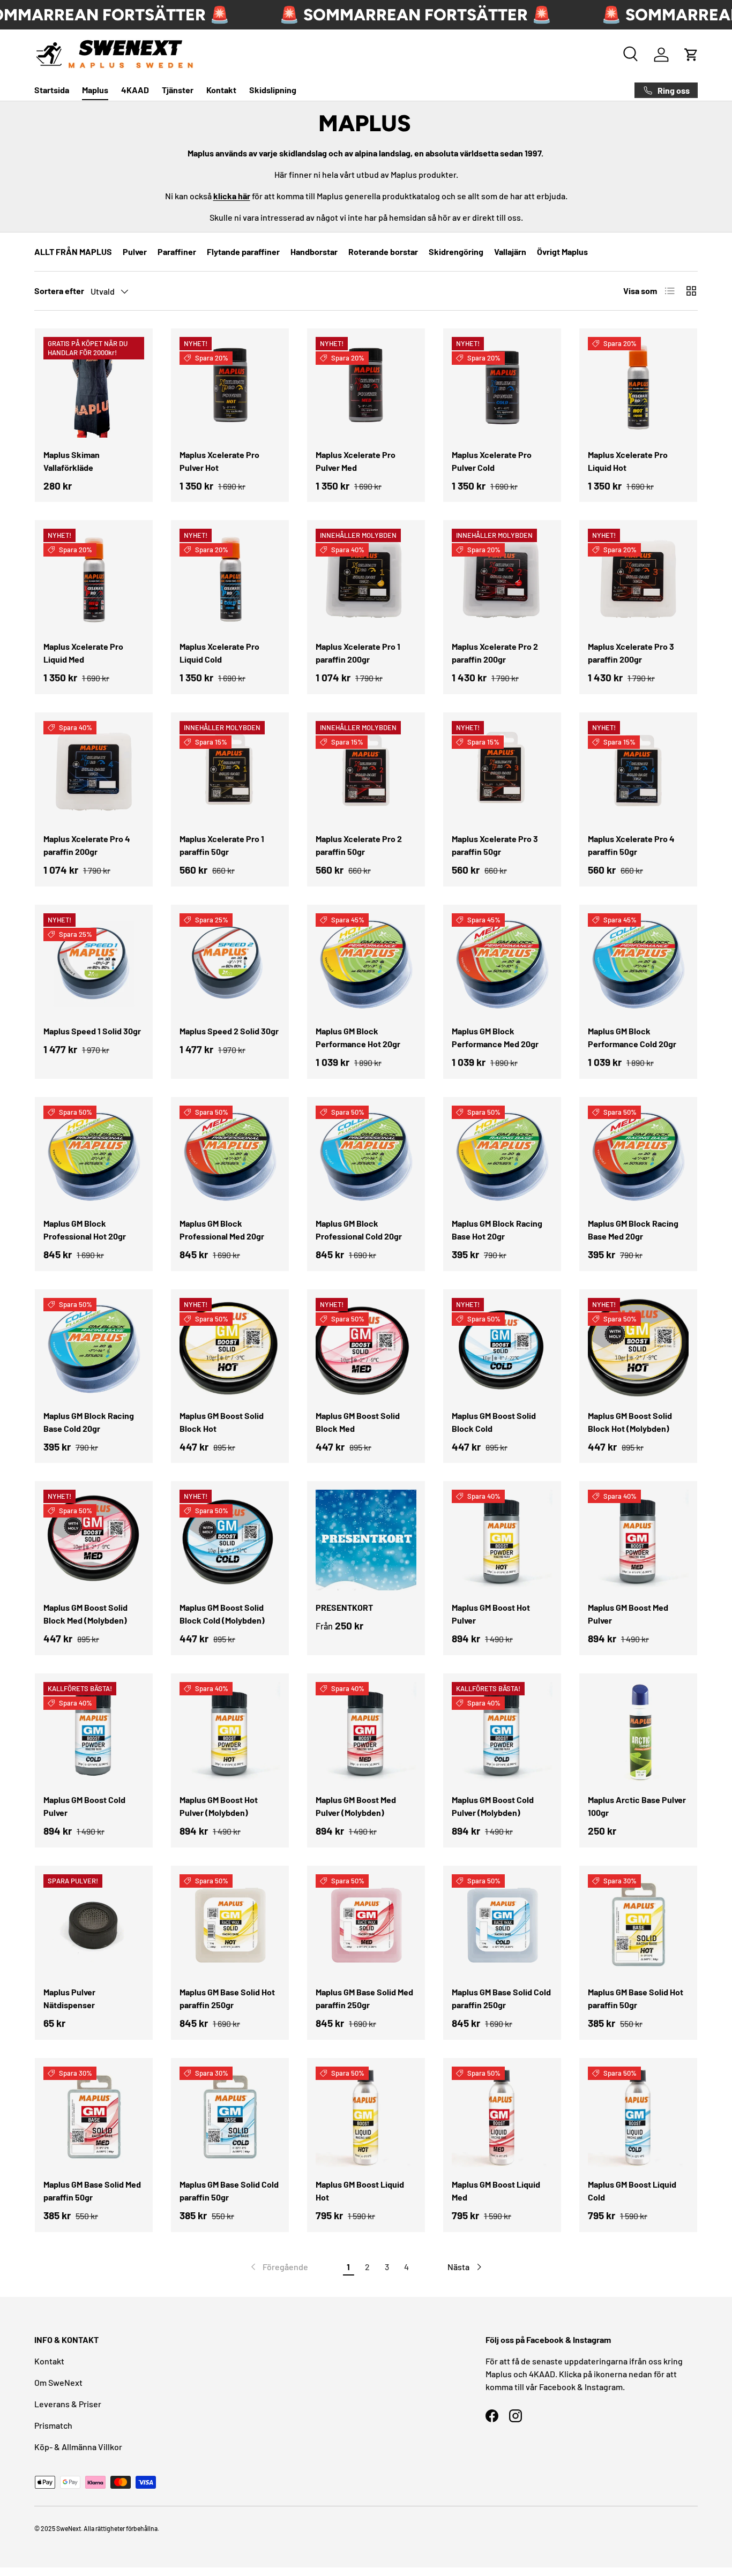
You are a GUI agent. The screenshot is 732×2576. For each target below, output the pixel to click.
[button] (691, 55)
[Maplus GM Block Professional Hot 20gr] (94, 1156)
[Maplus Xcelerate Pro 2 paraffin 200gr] (502, 579)
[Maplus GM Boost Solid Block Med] (366, 1348)
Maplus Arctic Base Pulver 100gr (637, 1806)
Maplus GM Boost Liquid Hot (360, 2191)
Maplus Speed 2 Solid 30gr (229, 1031)
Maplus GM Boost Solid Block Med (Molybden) (85, 1614)
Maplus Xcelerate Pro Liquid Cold (219, 653)
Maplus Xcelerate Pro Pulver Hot (219, 461)
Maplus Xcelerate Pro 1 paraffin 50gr (222, 845)
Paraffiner (177, 251)
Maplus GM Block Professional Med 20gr (222, 1230)
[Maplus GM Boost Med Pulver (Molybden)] (366, 1732)
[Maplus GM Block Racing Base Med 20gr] (638, 1156)
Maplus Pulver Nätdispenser (69, 1998)
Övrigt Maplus (562, 251)
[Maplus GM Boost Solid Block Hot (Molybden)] (638, 1348)
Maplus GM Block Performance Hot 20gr (358, 1037)
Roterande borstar (383, 251)
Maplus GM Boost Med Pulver (628, 1614)
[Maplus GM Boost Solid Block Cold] (502, 1348)
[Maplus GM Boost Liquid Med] (502, 2117)
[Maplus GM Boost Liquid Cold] (638, 2117)
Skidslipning (273, 90)
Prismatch (53, 2425)
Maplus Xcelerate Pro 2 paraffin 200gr (495, 653)
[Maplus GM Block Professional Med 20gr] (230, 1156)
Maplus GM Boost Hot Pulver (491, 1614)
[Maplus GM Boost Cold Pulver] (94, 1732)
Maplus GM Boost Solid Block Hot (222, 1422)
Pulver (135, 251)
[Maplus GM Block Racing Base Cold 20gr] (94, 1348)
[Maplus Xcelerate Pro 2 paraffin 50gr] (366, 771)
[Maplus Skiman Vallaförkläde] (94, 387)
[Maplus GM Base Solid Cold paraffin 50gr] (230, 2117)
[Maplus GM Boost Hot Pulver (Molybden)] (230, 1732)
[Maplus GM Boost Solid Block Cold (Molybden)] (230, 1540)
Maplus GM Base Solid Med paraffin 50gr (92, 2191)
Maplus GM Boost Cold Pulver (84, 1806)
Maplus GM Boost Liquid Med (496, 2191)
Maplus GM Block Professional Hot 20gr (85, 1230)
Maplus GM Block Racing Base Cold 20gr (89, 1422)
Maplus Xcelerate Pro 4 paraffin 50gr (631, 845)
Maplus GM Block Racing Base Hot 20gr (497, 1230)
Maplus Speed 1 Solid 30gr (92, 1031)
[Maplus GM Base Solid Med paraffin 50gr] (94, 2117)
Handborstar (314, 251)
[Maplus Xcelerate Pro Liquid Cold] (230, 579)
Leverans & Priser (68, 2404)
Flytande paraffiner (243, 251)
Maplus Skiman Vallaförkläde (72, 461)
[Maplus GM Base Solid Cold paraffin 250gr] (502, 1925)
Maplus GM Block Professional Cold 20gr (359, 1230)
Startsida (52, 90)
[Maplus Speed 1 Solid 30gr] (94, 964)
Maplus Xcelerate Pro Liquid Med (83, 653)
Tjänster (178, 90)
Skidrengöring (456, 251)
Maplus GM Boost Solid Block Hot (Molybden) (630, 1422)
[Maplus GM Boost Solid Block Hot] (230, 1348)
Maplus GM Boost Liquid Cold (632, 2191)
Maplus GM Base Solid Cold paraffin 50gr (229, 2191)
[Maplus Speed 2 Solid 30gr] (230, 964)
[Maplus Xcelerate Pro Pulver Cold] (502, 387)
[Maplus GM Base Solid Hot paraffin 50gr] (638, 1925)
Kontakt (221, 90)
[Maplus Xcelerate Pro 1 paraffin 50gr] (230, 771)
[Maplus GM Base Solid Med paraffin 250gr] (366, 1925)
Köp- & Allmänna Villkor (78, 2447)
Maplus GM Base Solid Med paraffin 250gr (364, 1998)
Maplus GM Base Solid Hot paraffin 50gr (636, 1998)
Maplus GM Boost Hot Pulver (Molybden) (219, 1806)
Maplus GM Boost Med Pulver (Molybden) (356, 1806)
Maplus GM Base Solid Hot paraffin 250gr (227, 1998)
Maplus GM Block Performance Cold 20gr (632, 1037)
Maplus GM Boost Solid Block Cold (494, 1422)
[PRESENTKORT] (366, 1540)
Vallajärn (510, 251)
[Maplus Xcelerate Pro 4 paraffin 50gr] (638, 771)
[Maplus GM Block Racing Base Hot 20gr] (502, 1156)
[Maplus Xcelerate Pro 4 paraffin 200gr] (94, 771)
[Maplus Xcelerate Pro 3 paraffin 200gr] (638, 579)
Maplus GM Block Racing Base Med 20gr (633, 1230)
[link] (278, 2267)
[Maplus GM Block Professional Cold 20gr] (366, 1156)
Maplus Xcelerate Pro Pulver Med (356, 461)
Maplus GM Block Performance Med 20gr (495, 1037)
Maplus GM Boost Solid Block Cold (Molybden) (222, 1614)
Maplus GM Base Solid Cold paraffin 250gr (501, 1998)
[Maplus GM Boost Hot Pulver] (502, 1540)
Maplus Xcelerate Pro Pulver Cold (492, 461)
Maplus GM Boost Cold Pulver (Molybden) (493, 1806)
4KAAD (135, 90)
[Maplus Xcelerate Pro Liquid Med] (94, 579)
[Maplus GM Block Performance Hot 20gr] (366, 964)
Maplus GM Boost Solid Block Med (358, 1422)
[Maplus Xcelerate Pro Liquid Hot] (638, 387)
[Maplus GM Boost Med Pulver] (638, 1540)
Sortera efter (59, 291)
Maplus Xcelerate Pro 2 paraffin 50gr (359, 845)
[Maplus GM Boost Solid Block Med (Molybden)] (94, 1540)
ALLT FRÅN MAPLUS (73, 251)
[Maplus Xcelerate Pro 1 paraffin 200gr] (366, 579)
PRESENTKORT (344, 1607)
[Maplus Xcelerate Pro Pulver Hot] (230, 387)
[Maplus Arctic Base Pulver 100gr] (638, 1732)
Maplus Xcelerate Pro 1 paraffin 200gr (358, 653)
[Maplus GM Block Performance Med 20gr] (502, 964)
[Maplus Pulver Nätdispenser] (94, 1925)
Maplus (95, 90)
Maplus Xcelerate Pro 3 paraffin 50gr (495, 845)
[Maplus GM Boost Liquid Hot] (366, 2117)
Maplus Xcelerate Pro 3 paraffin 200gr (631, 653)
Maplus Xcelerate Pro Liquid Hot (628, 461)
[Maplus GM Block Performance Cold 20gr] (638, 964)
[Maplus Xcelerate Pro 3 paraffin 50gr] (502, 771)
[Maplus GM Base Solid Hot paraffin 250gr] (230, 1925)
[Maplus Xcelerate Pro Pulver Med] (366, 387)
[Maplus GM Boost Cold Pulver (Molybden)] (502, 1732)
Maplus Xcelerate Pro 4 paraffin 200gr (87, 845)
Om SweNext (58, 2382)
